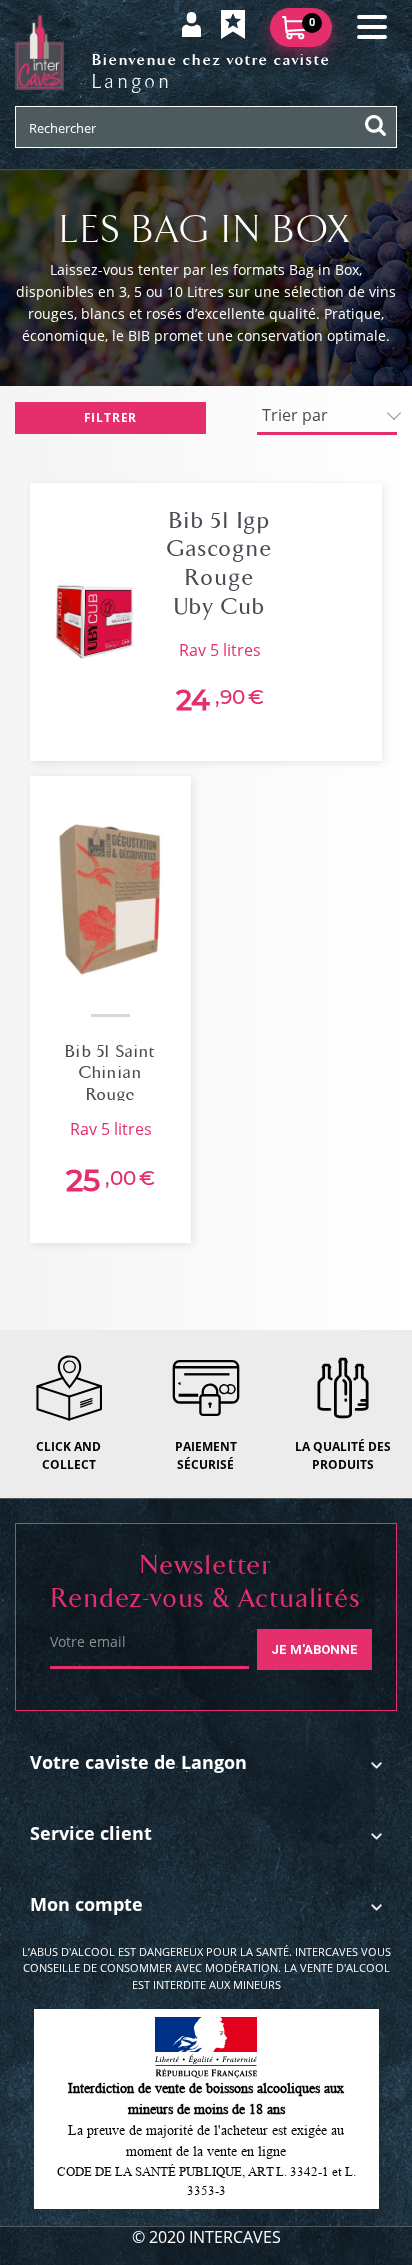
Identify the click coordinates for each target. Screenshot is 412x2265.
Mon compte (86, 1904)
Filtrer (111, 417)
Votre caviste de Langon (138, 1762)
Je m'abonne (314, 1649)
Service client (91, 1833)
